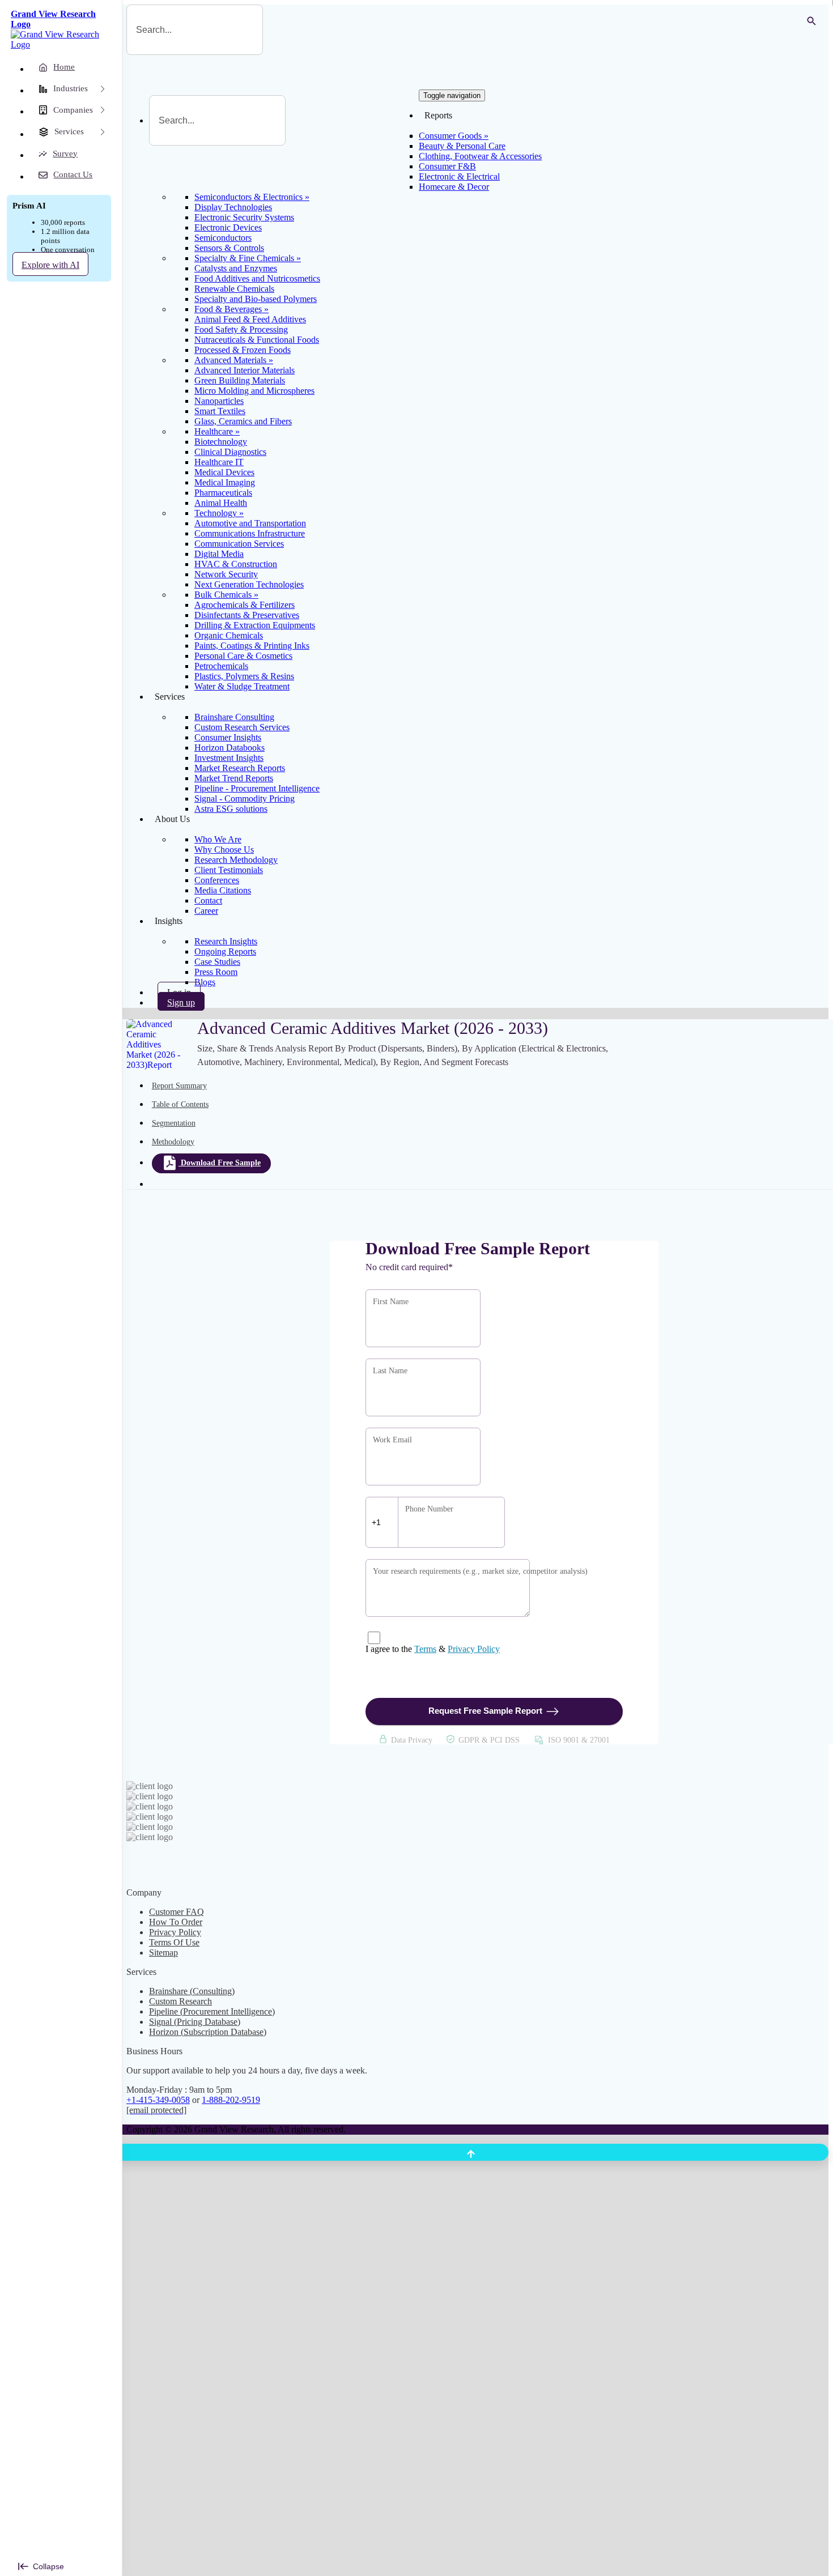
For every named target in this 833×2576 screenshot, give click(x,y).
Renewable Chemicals (234, 289)
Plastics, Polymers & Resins (244, 676)
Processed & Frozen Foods (243, 350)
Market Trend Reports (234, 778)
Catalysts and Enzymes (236, 268)
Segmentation (174, 1123)
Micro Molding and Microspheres (254, 391)
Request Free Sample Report (485, 1711)
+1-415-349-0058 (158, 2100)
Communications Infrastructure (250, 533)
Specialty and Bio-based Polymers (256, 299)
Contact (208, 900)
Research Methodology (236, 860)
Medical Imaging (225, 482)
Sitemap (163, 1953)
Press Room (216, 972)
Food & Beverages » (231, 309)
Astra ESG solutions (231, 809)
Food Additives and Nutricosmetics (257, 278)
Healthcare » (217, 431)
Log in (179, 992)
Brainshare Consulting (234, 717)
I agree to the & (433, 1649)
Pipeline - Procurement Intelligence (257, 788)
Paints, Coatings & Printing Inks (252, 646)
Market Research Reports (240, 768)
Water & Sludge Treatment (242, 686)
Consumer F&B (447, 166)
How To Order (176, 1922)
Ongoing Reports (225, 951)
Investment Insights (229, 758)
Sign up (181, 1002)
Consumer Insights (228, 737)
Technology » (219, 513)
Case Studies (217, 962)
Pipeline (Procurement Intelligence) (212, 2011)
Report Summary (179, 1086)
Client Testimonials (229, 870)
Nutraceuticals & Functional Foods (257, 340)
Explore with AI (50, 265)
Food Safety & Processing (241, 329)
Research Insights (226, 941)
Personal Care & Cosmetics (243, 656)
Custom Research (180, 2001)
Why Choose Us (224, 850)
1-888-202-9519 (231, 2100)
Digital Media (219, 554)
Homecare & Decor (454, 187)
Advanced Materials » (234, 360)
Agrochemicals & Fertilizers (245, 605)
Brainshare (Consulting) (192, 1991)
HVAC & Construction (236, 564)
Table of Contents (180, 1104)
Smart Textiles (220, 411)
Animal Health (221, 503)
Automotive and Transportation (250, 523)
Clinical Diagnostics (230, 452)
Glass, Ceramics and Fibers (243, 421)
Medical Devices (224, 472)
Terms (425, 1649)
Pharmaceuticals (223, 493)
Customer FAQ (177, 1912)
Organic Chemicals (229, 635)
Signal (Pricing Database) (195, 2022)
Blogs (205, 982)
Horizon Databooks (229, 748)
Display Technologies (233, 207)
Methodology (173, 1142)
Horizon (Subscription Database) (208, 2032)
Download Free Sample (221, 1163)
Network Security (226, 574)
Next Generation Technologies (249, 584)
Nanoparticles (219, 401)
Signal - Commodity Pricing (245, 799)
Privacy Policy (474, 1649)
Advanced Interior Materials (245, 370)
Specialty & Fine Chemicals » (248, 258)
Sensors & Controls (229, 248)
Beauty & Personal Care (462, 146)
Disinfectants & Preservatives (247, 615)
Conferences (217, 880)
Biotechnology (221, 442)
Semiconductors (223, 238)
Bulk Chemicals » (226, 595)
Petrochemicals (221, 666)
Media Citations (223, 890)
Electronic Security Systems (244, 217)
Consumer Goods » (454, 136)
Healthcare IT (219, 462)
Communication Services (239, 544)
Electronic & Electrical (459, 176)
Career (206, 911)
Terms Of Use (174, 1942)
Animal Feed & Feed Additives (250, 319)
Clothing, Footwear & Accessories (480, 156)
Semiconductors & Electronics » (252, 197)
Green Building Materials (240, 380)
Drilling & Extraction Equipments (255, 625)
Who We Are (218, 839)
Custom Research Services (242, 727)
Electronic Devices (228, 227)
